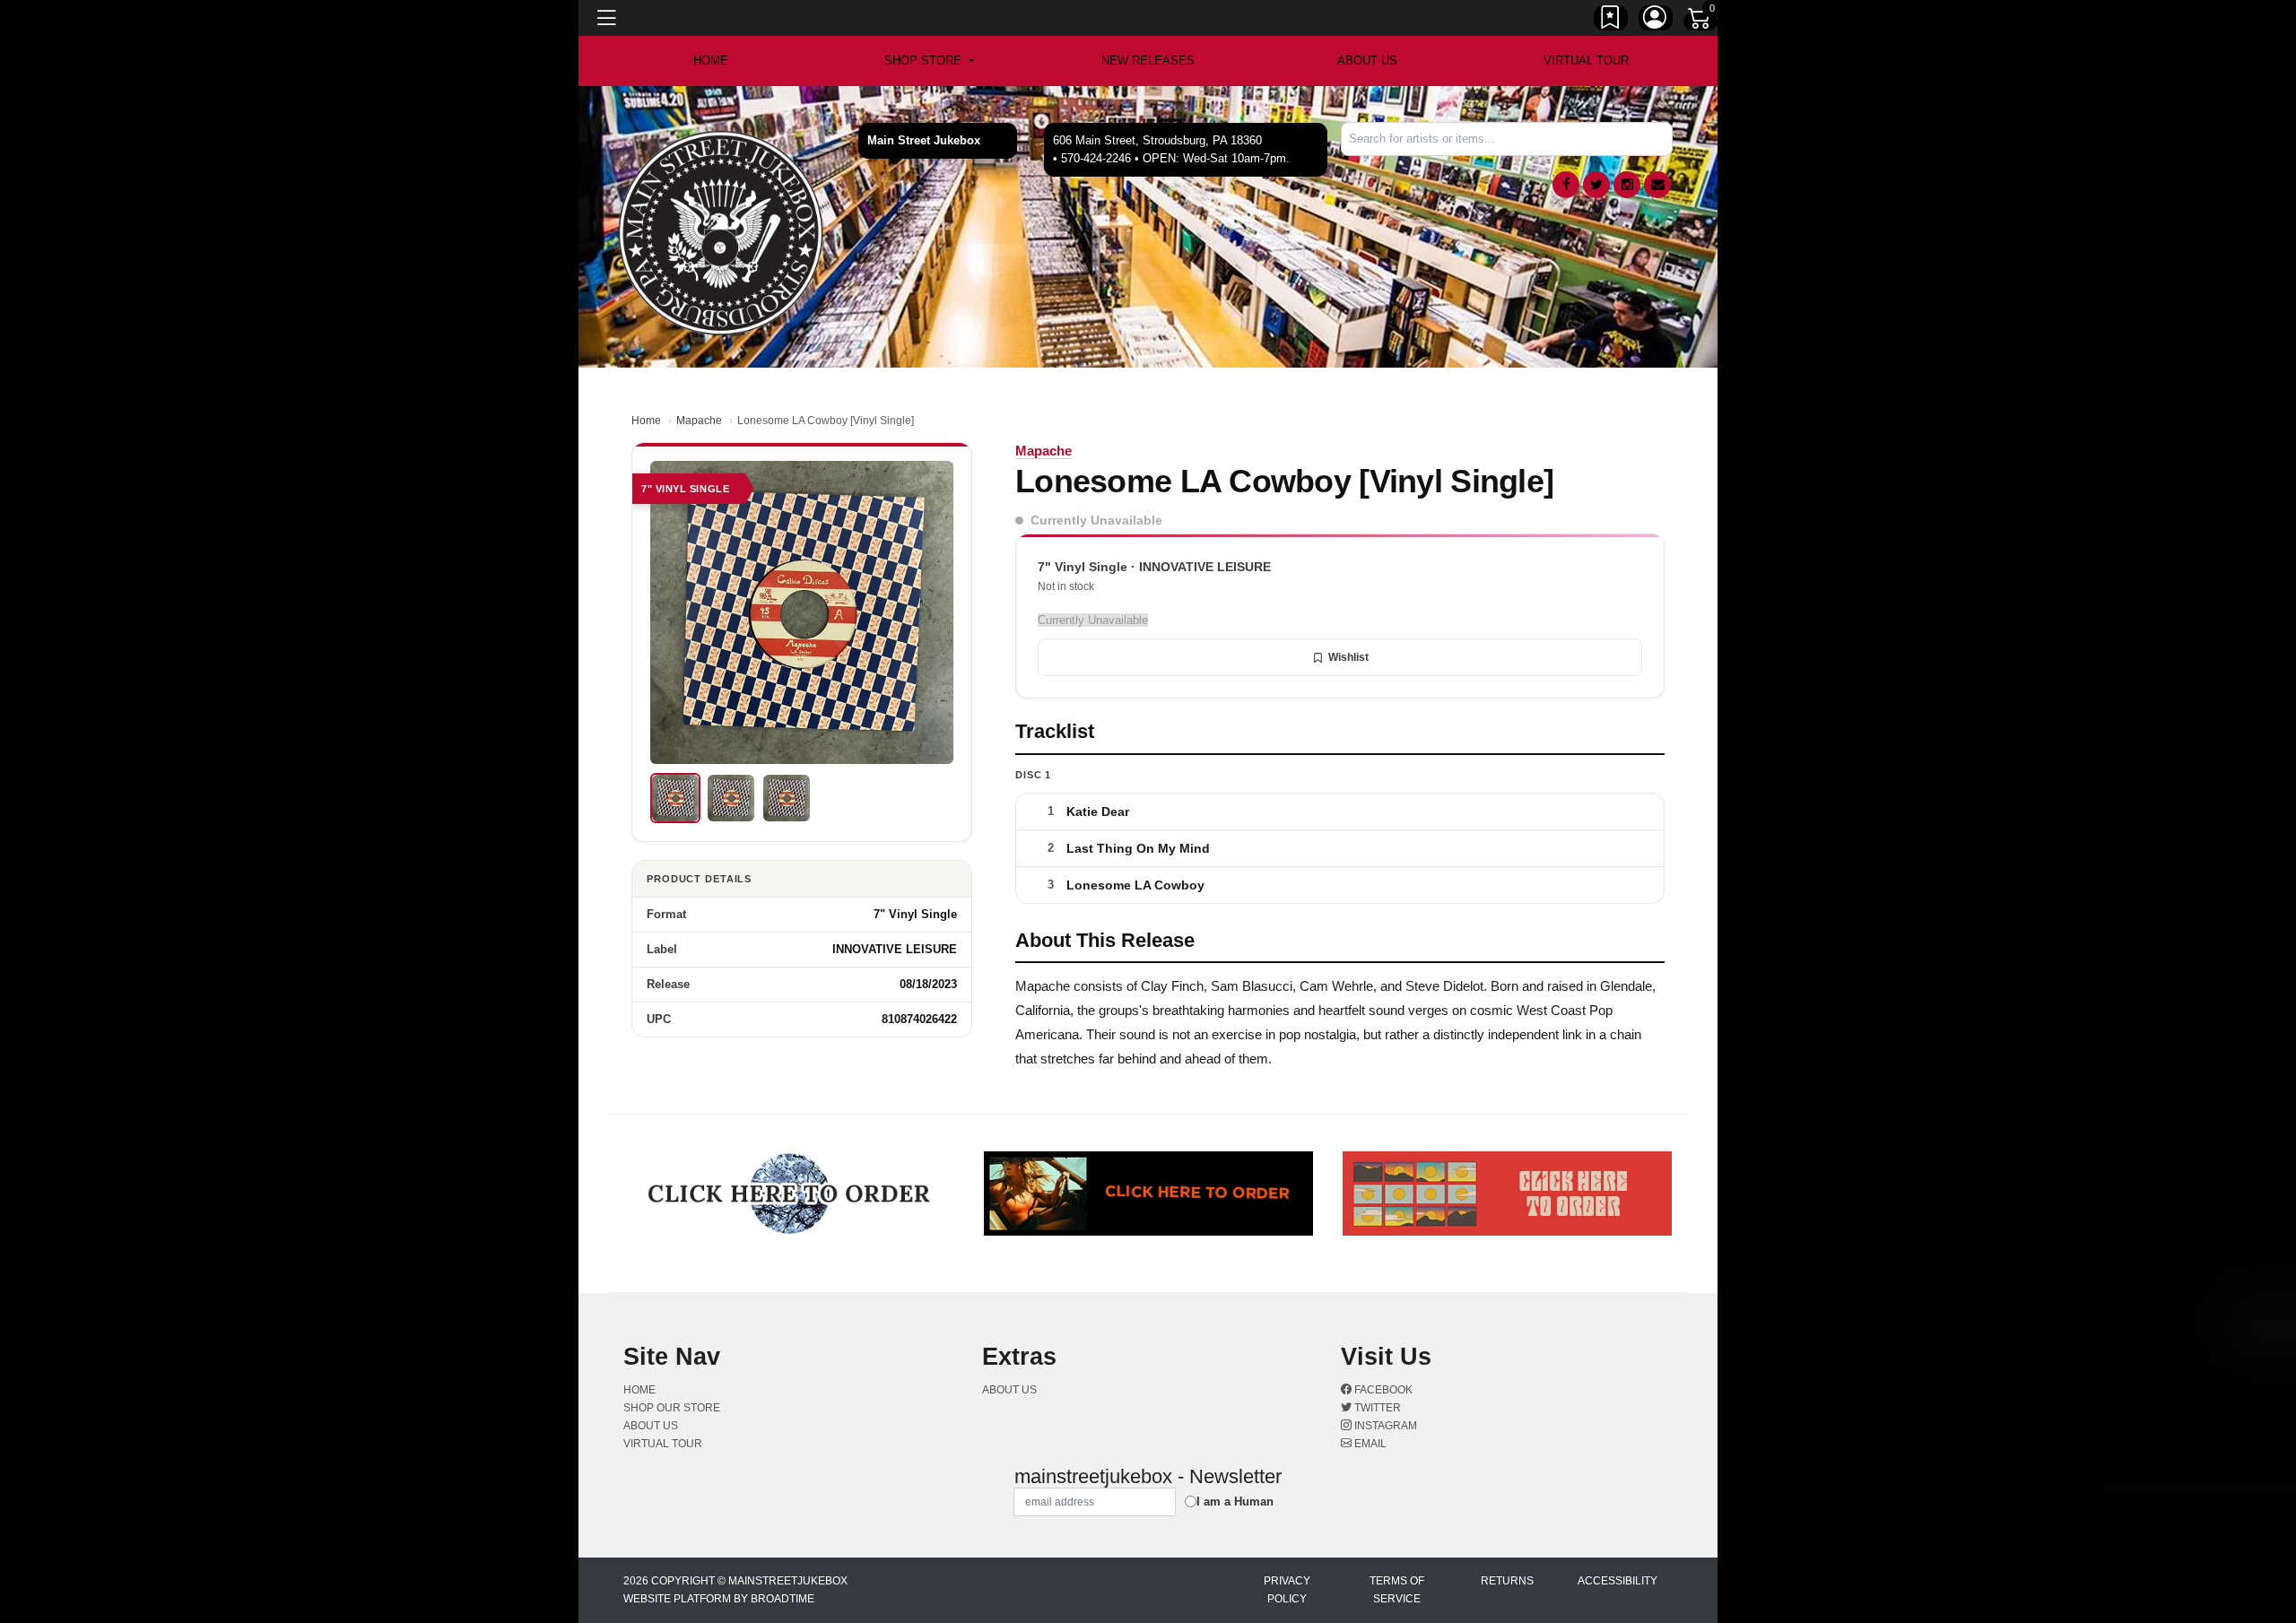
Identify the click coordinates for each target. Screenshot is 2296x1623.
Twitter (1376, 1408)
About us (1367, 61)
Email (1369, 1444)
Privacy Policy (1287, 1590)
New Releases (1148, 61)
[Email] (1657, 185)
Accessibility (1618, 1581)
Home (646, 421)
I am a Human (1235, 1501)
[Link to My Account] (1656, 21)
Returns (1507, 1581)
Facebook (1382, 1390)
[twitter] (1596, 185)
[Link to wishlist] (1611, 21)
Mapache (699, 421)
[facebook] (1566, 185)
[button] (929, 61)
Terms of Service (1397, 1590)
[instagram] (1627, 185)
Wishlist (1348, 657)
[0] (1700, 22)
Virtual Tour (1586, 61)
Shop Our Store (672, 1408)
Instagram (1384, 1426)
